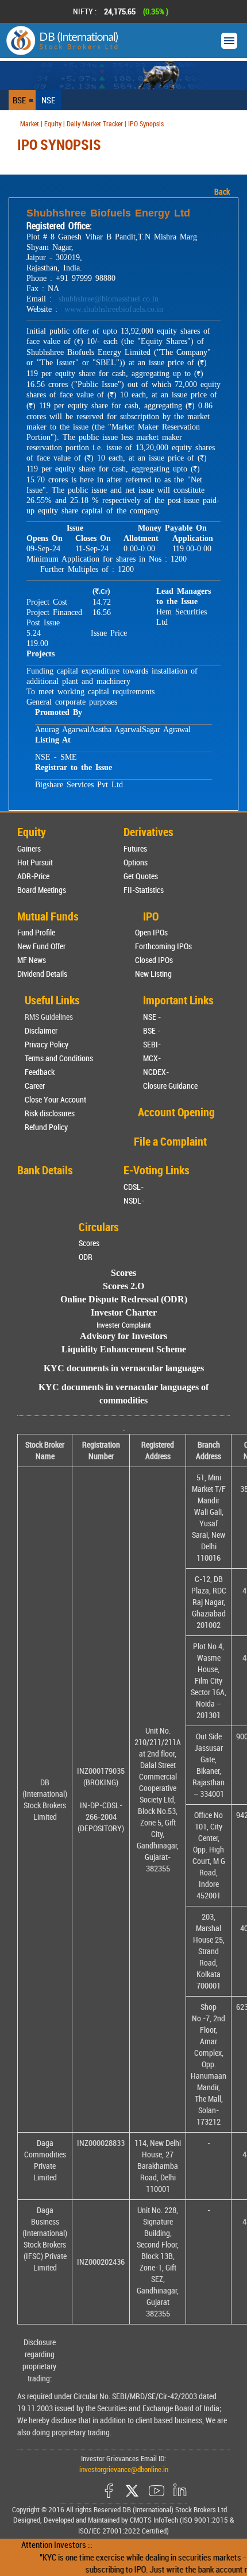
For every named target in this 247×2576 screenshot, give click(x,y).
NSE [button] (48, 100)
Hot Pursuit (35, 862)
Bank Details (45, 1170)
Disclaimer (41, 1030)
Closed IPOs (154, 960)
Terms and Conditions (59, 1058)
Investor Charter (124, 1312)
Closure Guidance (170, 1086)
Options (136, 862)
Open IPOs (151, 932)
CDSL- (134, 1187)
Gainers (29, 848)
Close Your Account (55, 1099)
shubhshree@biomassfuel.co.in (109, 299)
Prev (24, 11)
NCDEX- (156, 1072)
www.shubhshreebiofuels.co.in (114, 309)
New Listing (153, 974)
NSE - (152, 1017)
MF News (32, 960)
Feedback (40, 1072)
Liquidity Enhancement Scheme (124, 1349)
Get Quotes (141, 876)
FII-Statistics (144, 890)
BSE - (152, 1030)
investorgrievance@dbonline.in (124, 2469)
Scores (89, 1243)
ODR (86, 1257)
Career (35, 1086)
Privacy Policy (47, 1044)
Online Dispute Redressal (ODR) (124, 1299)
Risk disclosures (50, 1113)
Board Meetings (42, 890)
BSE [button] (19, 100)
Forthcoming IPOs (163, 946)
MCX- (152, 1058)
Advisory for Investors (123, 1336)
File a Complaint (170, 1141)
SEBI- (152, 1044)
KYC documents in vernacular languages (124, 1368)
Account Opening (176, 1112)
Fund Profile (36, 932)
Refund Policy (46, 1127)
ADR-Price (33, 876)
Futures (135, 848)
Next (223, 11)
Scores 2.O (123, 1286)
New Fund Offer (41, 946)
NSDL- (134, 1200)
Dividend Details (42, 974)
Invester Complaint (124, 1325)
